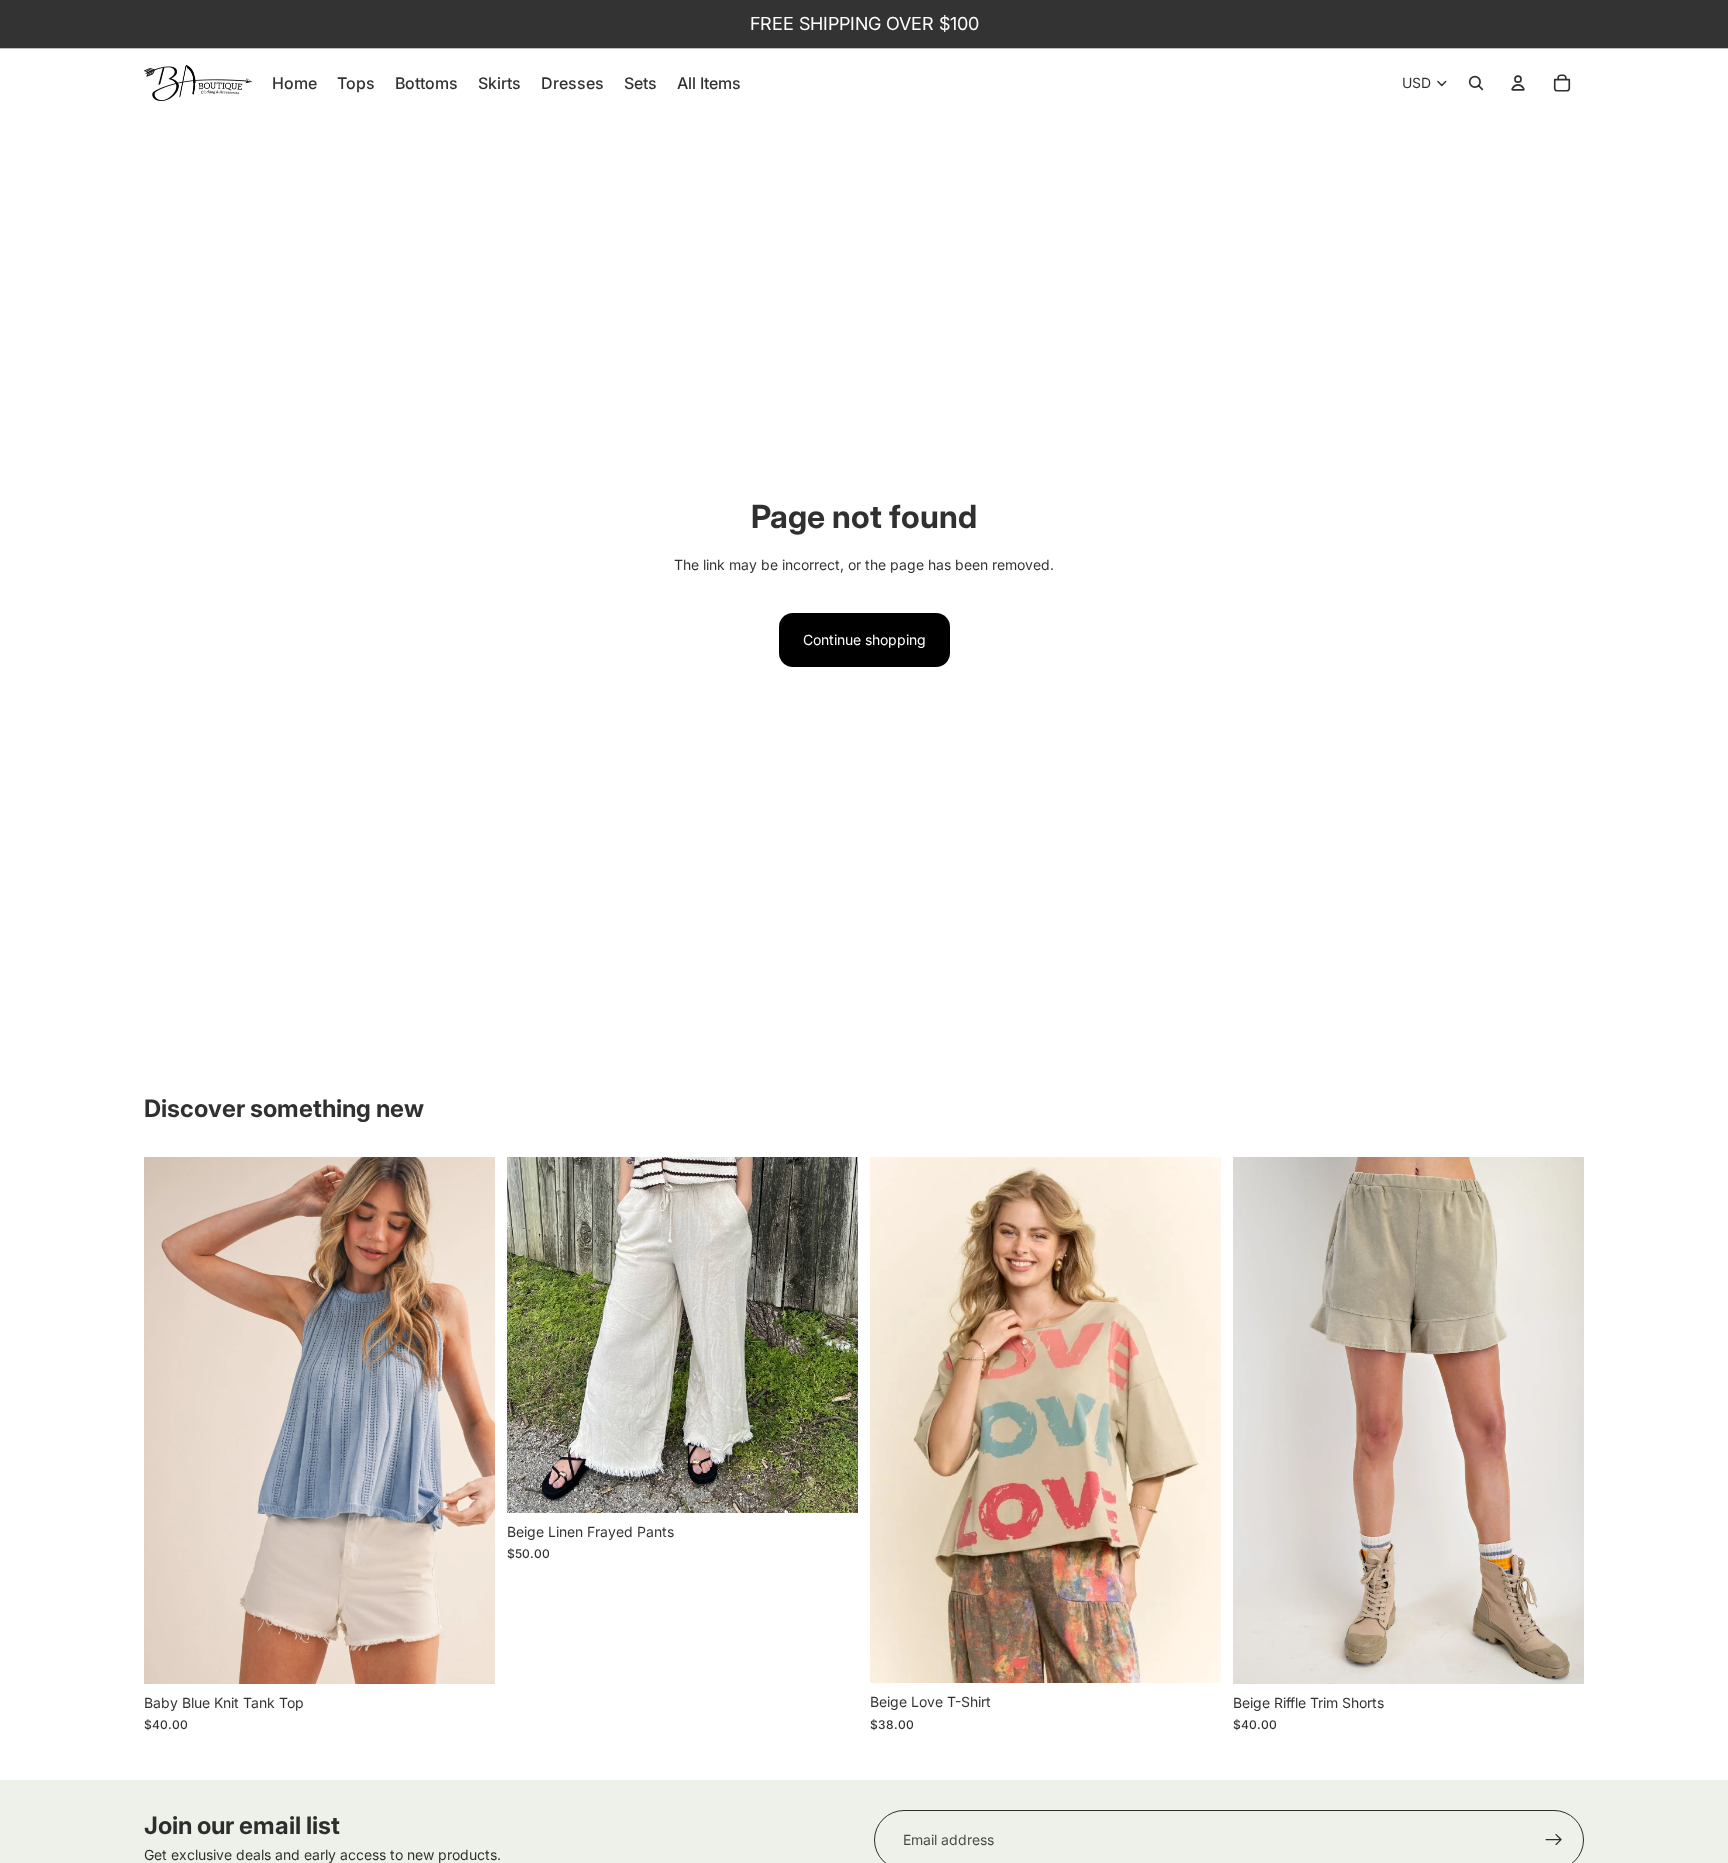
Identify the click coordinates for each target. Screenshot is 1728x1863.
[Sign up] (1554, 1840)
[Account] (1518, 83)
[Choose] (464, 1653)
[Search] (1476, 83)
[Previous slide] (174, 1420)
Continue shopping (864, 639)
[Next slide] (465, 1420)
